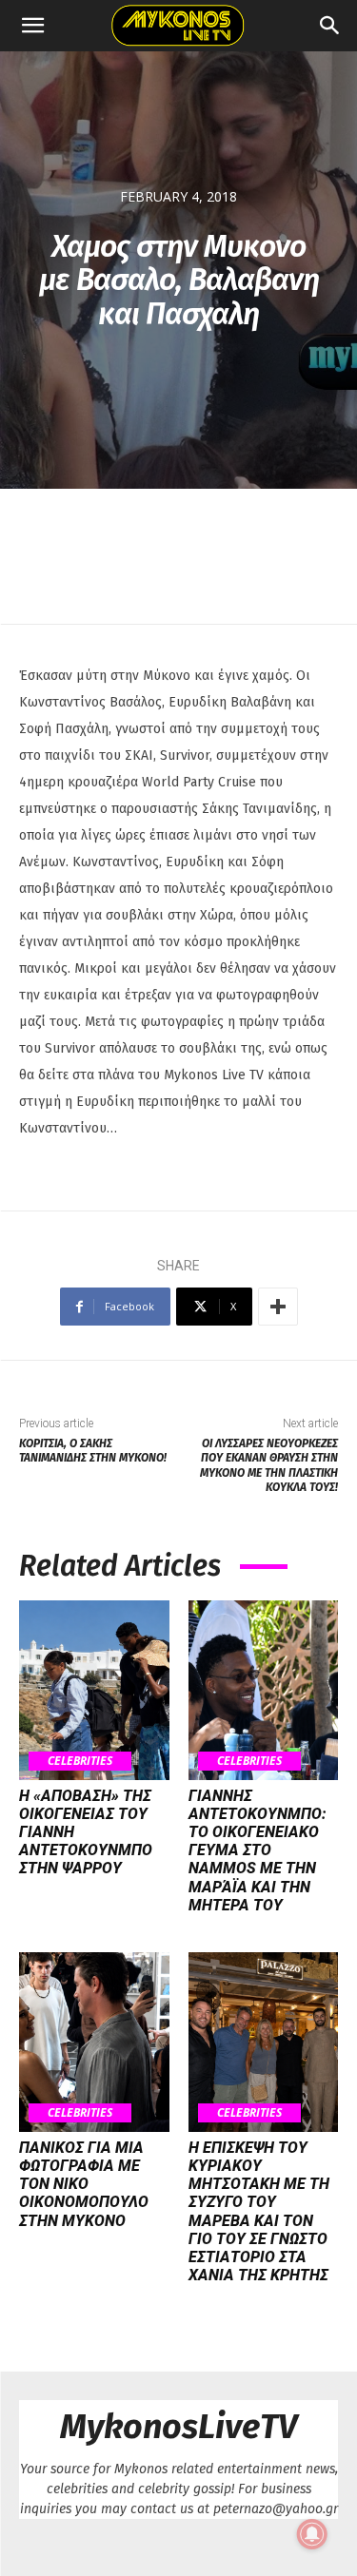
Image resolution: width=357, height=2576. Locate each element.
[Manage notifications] (312, 2534)
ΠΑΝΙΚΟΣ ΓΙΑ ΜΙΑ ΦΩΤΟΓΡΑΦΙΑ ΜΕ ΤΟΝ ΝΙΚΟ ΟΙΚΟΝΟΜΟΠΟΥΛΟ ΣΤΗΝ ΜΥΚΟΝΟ (84, 2184)
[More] (278, 1307)
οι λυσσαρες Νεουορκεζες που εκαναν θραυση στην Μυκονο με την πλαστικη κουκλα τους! (269, 1465)
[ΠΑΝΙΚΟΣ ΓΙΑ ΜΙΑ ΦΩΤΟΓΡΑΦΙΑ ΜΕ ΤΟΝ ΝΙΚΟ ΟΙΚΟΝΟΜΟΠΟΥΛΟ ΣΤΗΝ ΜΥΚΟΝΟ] (94, 2042)
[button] (32, 26)
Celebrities (80, 1761)
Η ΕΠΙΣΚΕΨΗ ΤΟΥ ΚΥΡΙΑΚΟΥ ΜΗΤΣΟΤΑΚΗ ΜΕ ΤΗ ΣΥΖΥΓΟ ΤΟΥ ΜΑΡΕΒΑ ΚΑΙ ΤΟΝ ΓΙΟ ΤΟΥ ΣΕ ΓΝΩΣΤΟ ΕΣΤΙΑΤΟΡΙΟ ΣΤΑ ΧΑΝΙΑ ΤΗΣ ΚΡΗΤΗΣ (259, 2211)
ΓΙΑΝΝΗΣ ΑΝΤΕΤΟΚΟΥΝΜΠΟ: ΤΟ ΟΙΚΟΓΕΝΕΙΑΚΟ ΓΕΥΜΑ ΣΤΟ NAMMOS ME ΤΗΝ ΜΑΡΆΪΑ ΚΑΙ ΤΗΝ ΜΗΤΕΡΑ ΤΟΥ (258, 1850)
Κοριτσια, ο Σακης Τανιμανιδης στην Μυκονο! (93, 1451)
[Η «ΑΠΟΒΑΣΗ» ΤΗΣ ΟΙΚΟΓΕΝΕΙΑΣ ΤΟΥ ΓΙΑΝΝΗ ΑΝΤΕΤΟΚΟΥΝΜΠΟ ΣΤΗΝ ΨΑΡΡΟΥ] (94, 1690)
